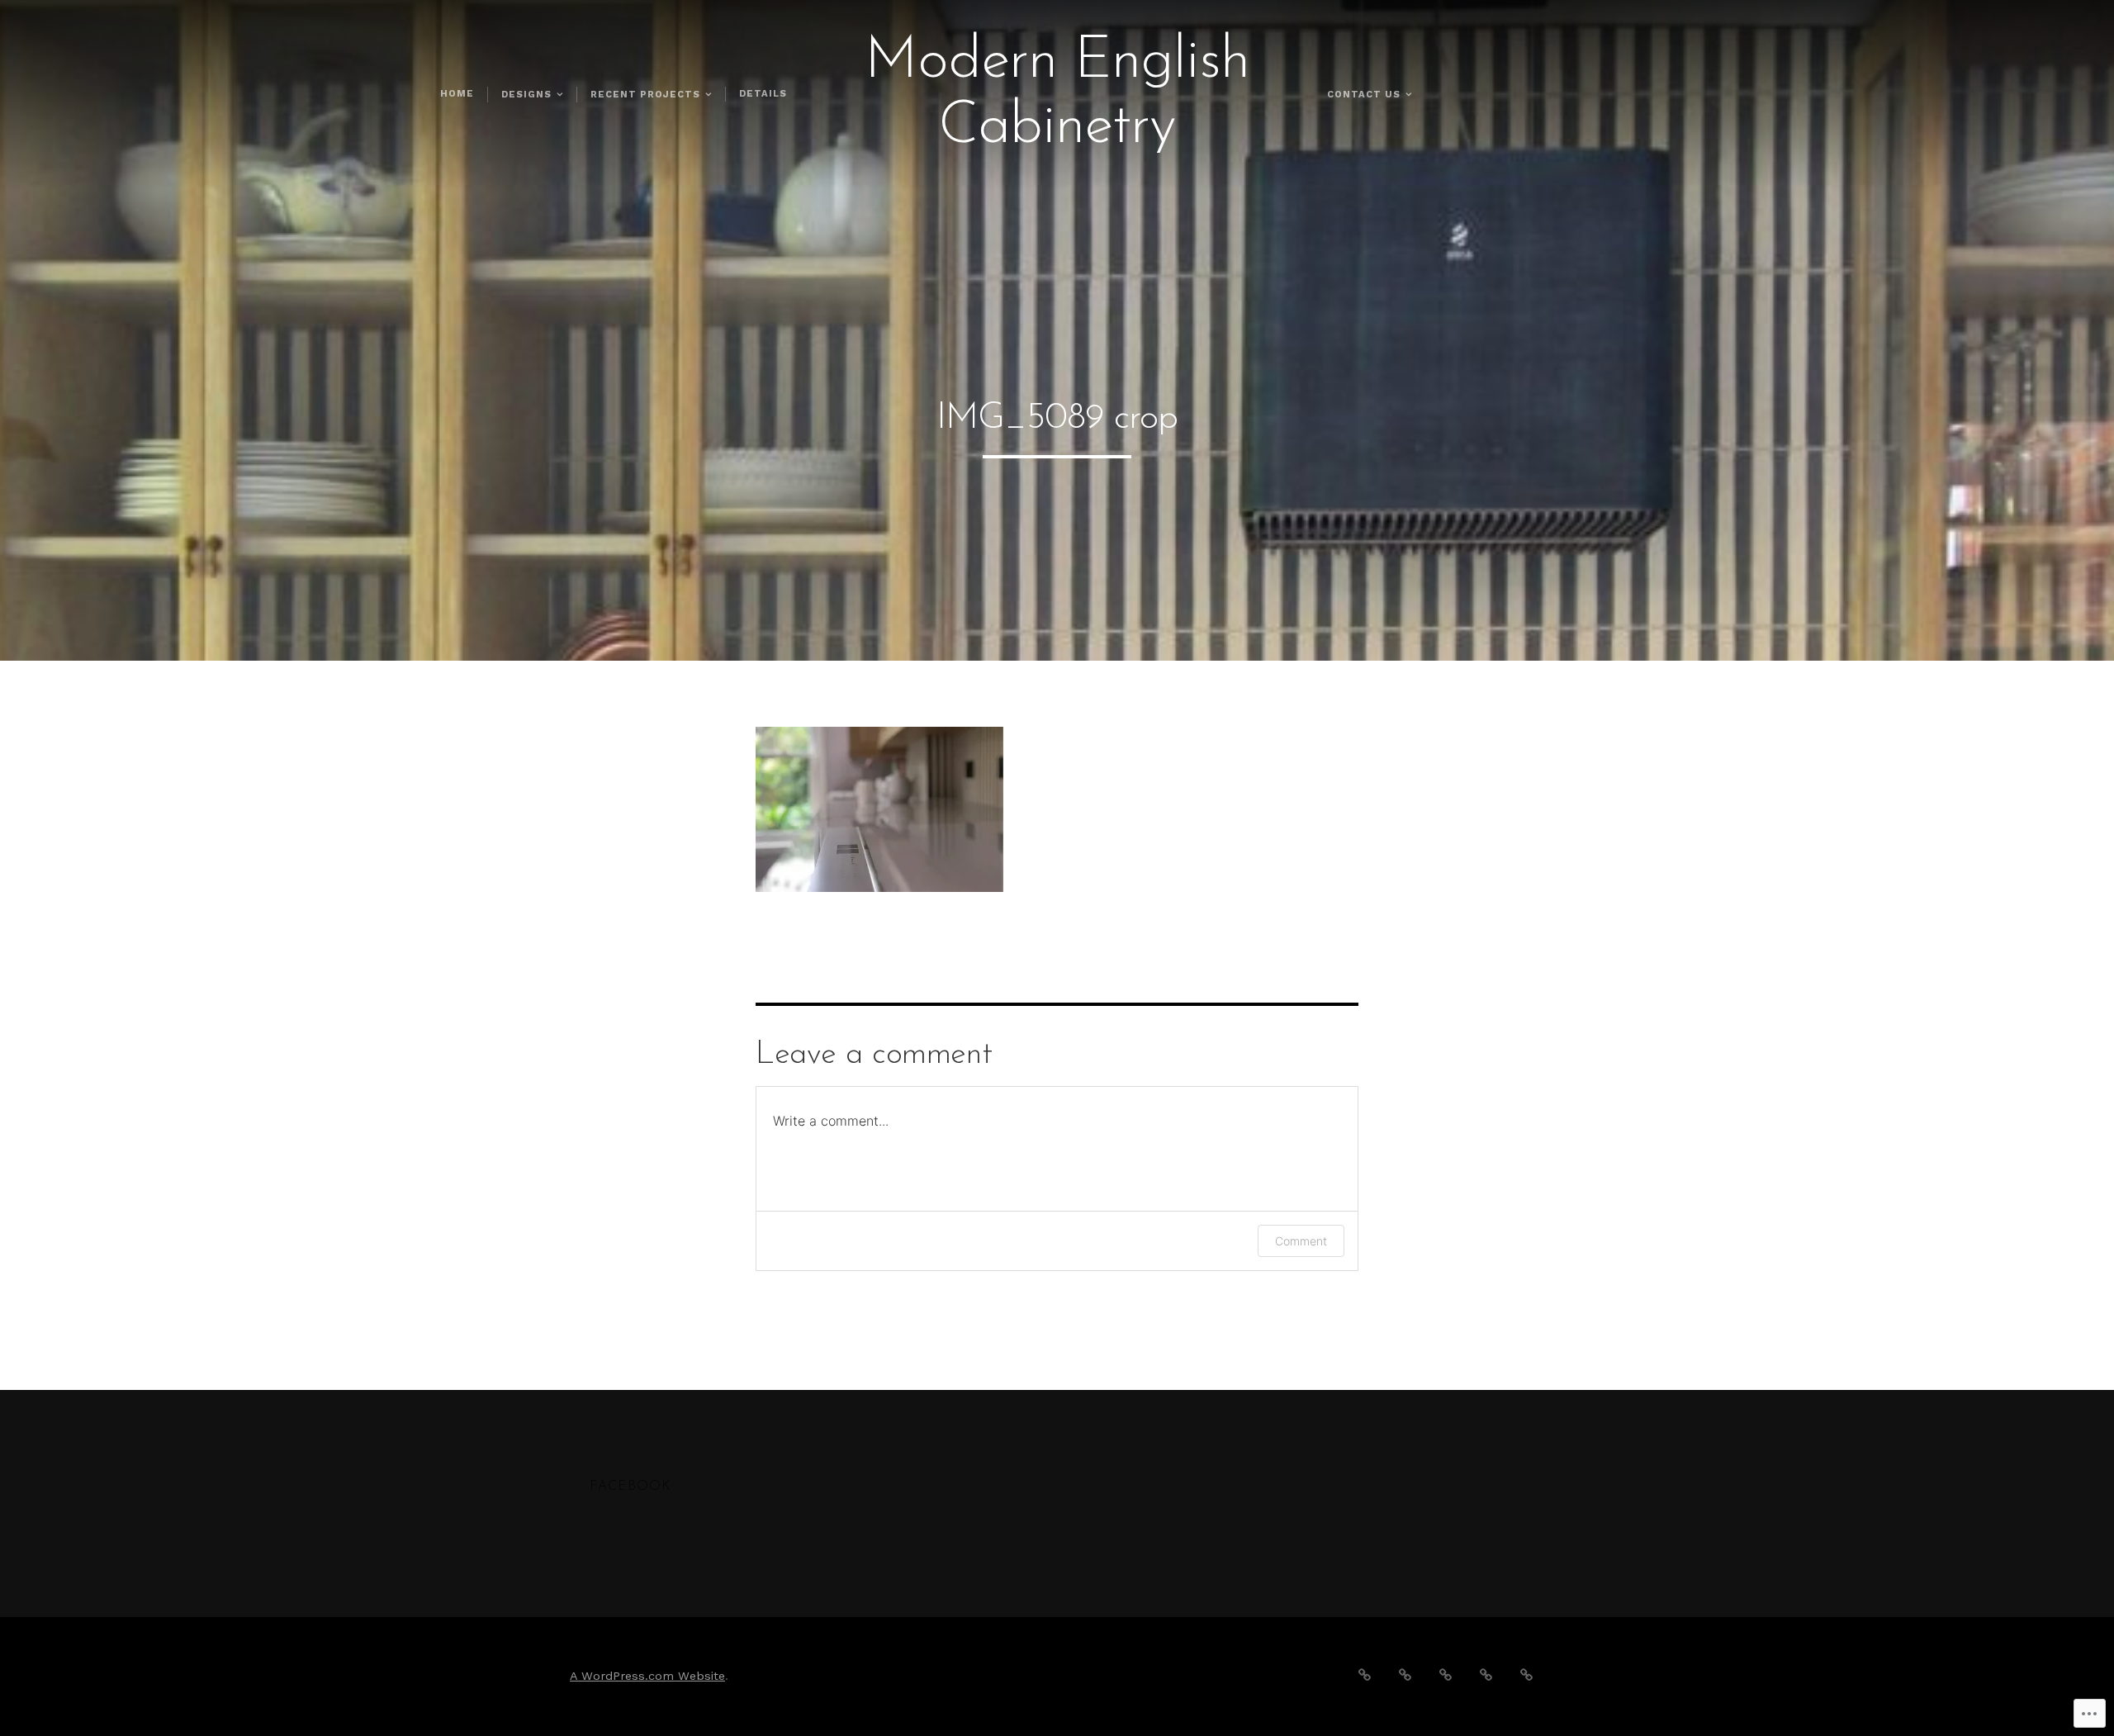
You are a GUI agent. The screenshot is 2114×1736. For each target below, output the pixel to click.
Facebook (630, 1487)
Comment (1301, 1241)
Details (763, 94)
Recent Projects (645, 95)
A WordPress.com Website (647, 1676)
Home (457, 94)
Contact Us (1364, 95)
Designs (526, 95)
